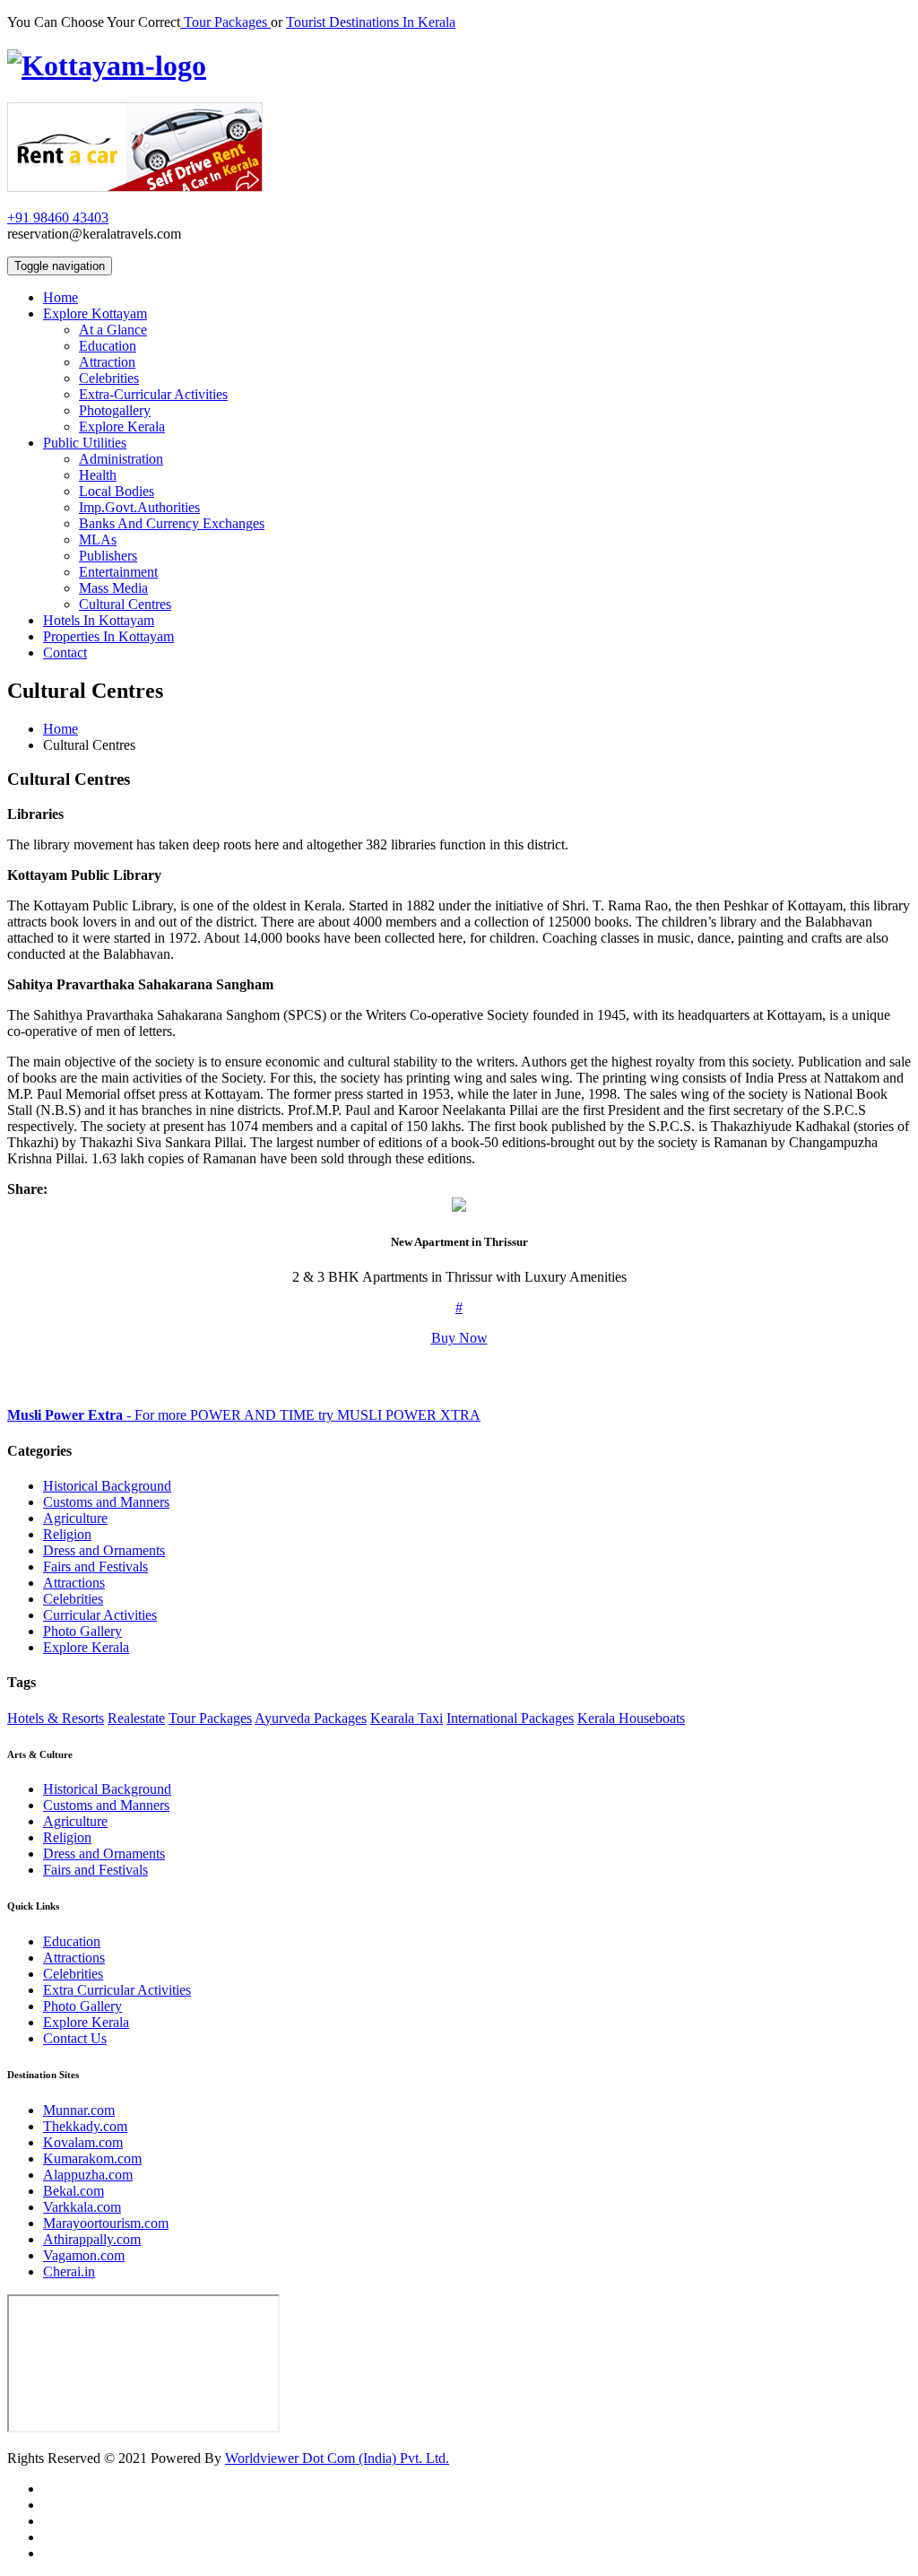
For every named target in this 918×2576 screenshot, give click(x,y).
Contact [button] (65, 653)
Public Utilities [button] (85, 443)
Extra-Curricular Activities (153, 394)
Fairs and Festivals (95, 1566)
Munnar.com (79, 2110)
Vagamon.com (84, 2255)
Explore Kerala (122, 426)
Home (61, 729)
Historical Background (107, 1486)
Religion (67, 1534)
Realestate (136, 1718)
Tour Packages (225, 22)
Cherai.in (69, 2271)
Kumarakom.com (92, 2158)
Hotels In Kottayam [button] (99, 620)
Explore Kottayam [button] (95, 313)
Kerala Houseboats (631, 1718)
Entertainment (118, 572)
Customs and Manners (106, 1502)
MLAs (98, 540)
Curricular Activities (100, 1615)
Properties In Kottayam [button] (108, 636)
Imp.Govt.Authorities (139, 507)
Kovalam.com (83, 2142)
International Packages (510, 1718)
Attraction (107, 362)
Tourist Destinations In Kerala (371, 22)
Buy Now (459, 1338)
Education (108, 346)
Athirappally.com (92, 2239)
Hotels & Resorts (56, 1718)
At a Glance (113, 330)
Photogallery (115, 410)
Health (98, 475)
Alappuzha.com (88, 2175)
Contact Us (75, 2038)
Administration (121, 459)
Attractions (74, 1583)
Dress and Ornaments (104, 1550)
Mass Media (113, 588)
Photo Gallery (82, 1631)
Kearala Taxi (407, 1718)
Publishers (108, 556)
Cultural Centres (125, 604)
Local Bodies (117, 491)
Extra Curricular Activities (117, 1990)
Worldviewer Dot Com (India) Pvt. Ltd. (337, 2458)
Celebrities (109, 378)
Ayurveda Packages (311, 1718)
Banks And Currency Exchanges (172, 523)
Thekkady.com (85, 2126)
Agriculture (75, 1518)
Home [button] (61, 297)
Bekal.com (74, 2191)
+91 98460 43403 (58, 218)
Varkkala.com (82, 2207)
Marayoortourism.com (106, 2223)
